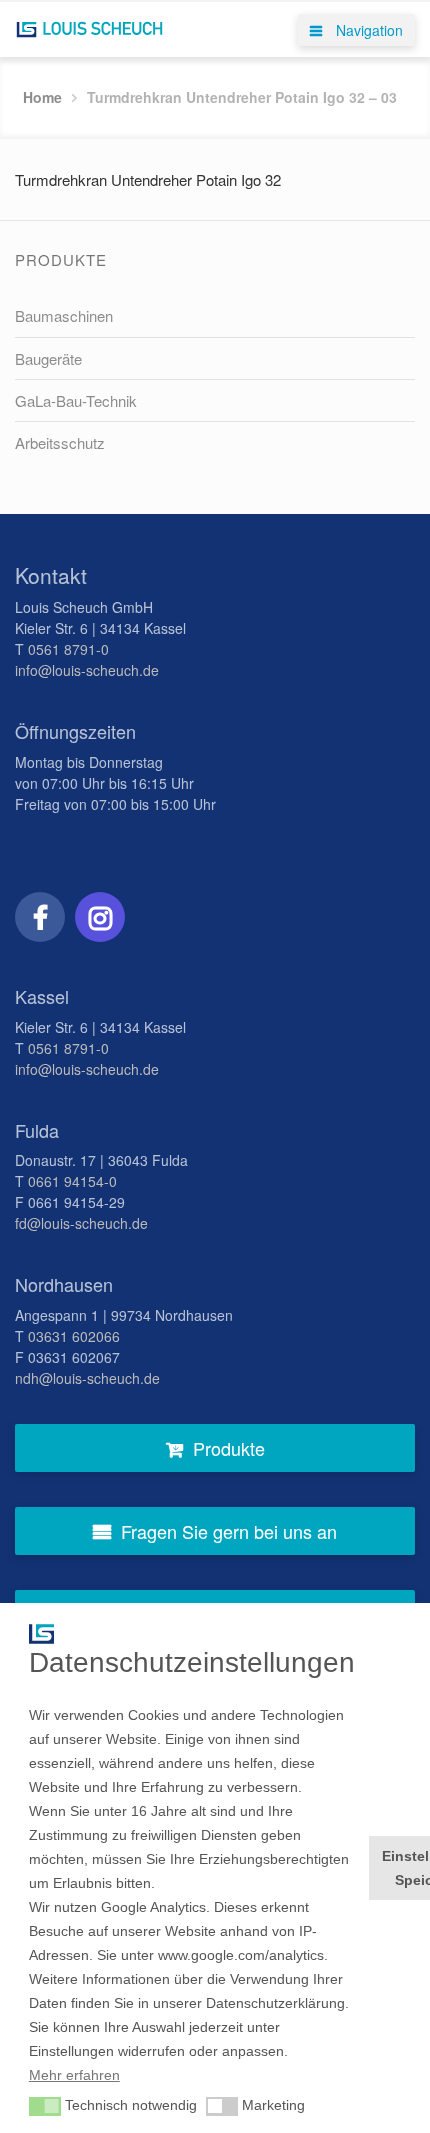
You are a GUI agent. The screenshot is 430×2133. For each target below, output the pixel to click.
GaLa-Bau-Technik (76, 400)
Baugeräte (48, 358)
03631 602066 (74, 1336)
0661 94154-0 (72, 1181)
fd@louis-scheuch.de (81, 1223)
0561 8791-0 (68, 649)
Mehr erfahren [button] (74, 2075)
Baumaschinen (64, 315)
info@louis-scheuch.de (87, 670)
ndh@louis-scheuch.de (87, 1378)
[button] (45, 2107)
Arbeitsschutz (60, 442)
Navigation (367, 30)
